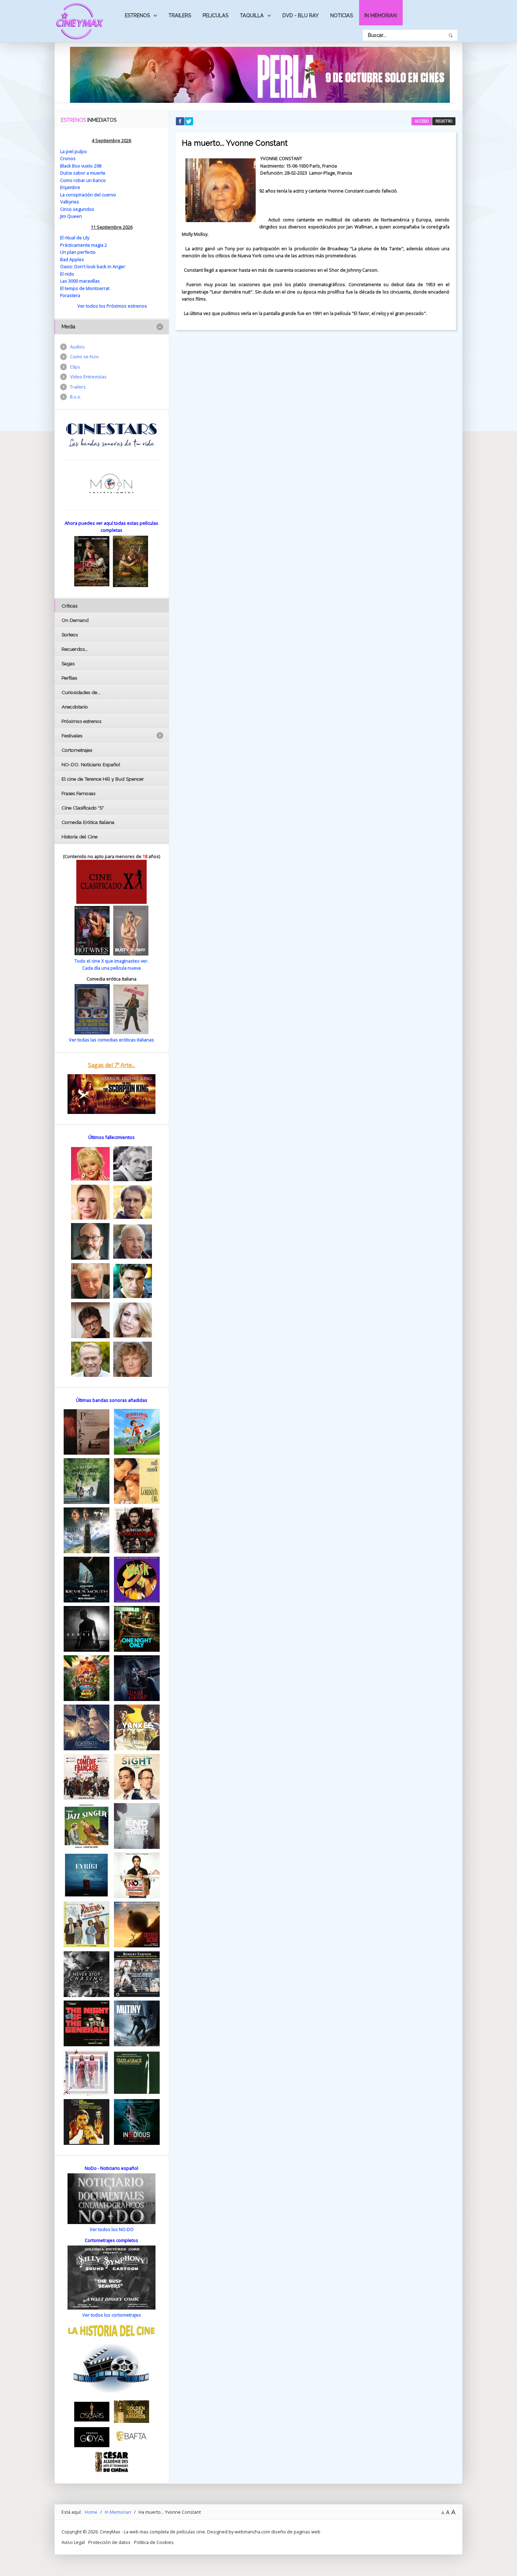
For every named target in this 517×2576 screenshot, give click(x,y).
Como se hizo (84, 357)
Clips (75, 367)
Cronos (68, 158)
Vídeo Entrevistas (88, 377)
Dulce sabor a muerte (83, 173)
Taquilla (252, 15)
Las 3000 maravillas (80, 281)
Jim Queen (71, 216)
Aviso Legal (73, 2542)
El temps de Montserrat (85, 288)
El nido (67, 274)
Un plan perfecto (78, 252)
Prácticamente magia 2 (84, 245)
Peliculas (215, 15)
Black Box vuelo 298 (81, 166)
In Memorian (381, 15)
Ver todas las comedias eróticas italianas (111, 1040)
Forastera (70, 295)
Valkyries (70, 202)
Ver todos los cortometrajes (112, 2315)
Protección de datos (109, 2542)
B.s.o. (76, 397)
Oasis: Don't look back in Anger (93, 266)
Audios (77, 347)
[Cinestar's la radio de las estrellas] (112, 435)
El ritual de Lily (75, 238)
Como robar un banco (83, 180)
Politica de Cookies (154, 2542)
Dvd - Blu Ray (301, 15)
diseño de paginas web (296, 2532)
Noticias (342, 15)
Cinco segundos (77, 209)
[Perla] (260, 74)
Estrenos (137, 15)
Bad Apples (72, 259)
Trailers (180, 15)
